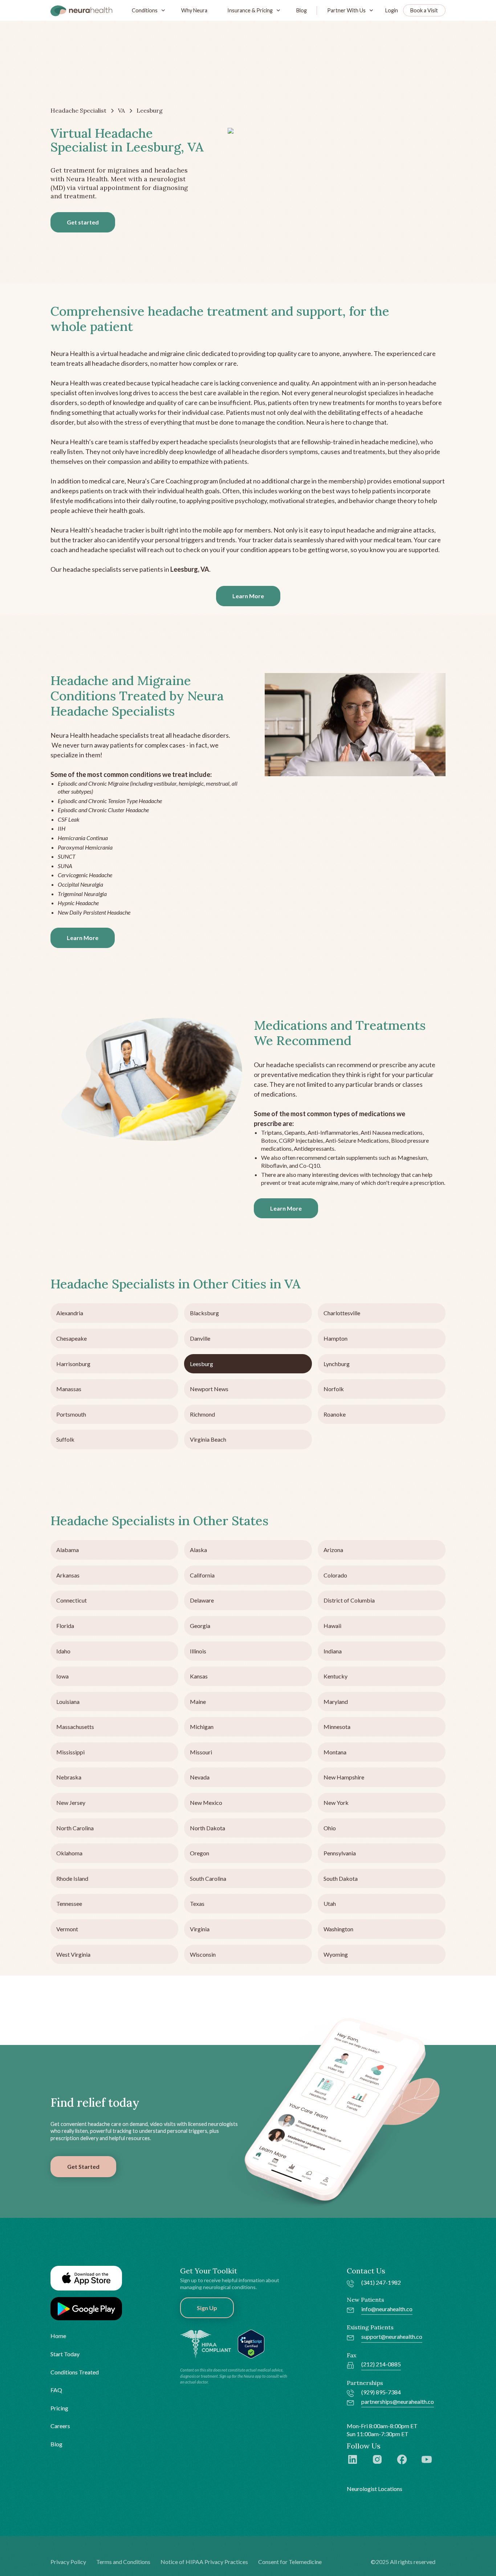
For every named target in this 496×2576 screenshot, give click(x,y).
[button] (147, 10)
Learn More (248, 596)
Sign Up (207, 2308)
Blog (302, 10)
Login (392, 10)
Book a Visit (424, 10)
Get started (83, 222)
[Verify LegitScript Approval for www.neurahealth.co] (251, 2343)
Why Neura (194, 10)
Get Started (83, 2166)
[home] (81, 11)
